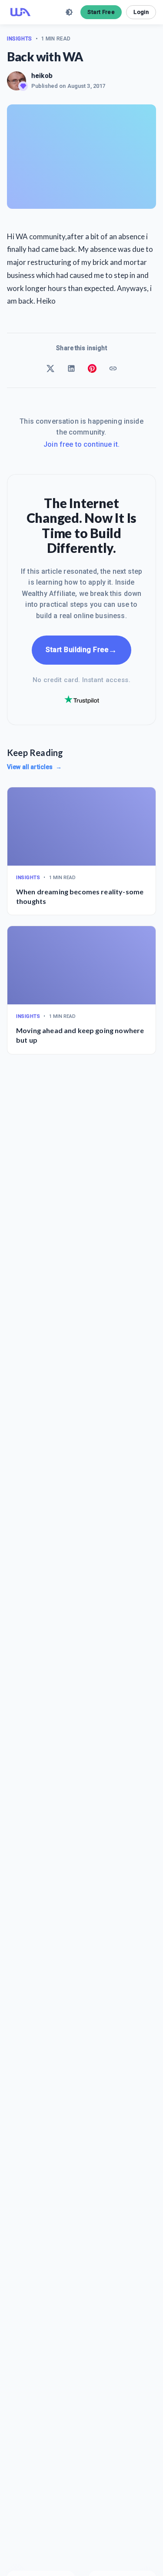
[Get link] (113, 368)
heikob (42, 76)
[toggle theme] (69, 12)
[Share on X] (50, 368)
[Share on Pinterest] (92, 368)
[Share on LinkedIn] (71, 368)
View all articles (34, 767)
